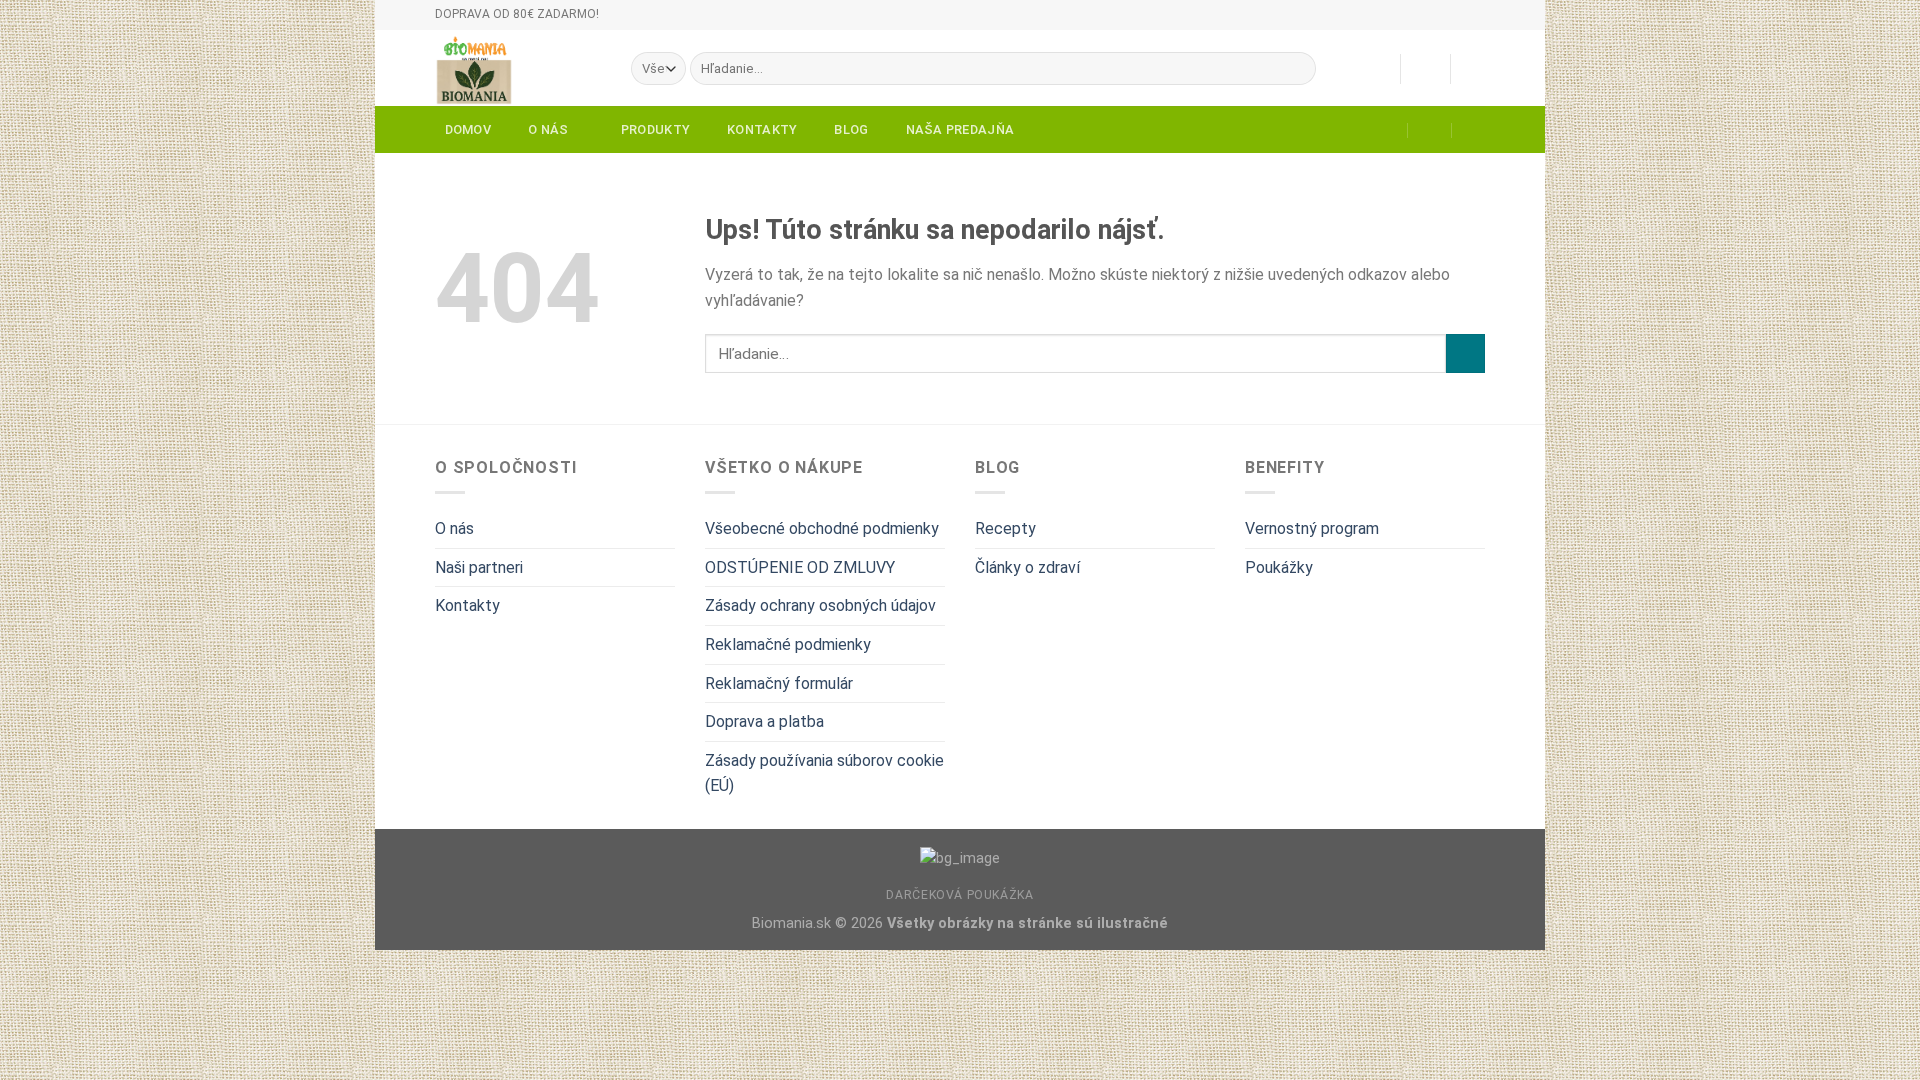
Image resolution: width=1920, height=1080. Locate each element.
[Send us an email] (1495, 23)
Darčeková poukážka (959, 895)
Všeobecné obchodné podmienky (822, 528)
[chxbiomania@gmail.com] (1386, 130)
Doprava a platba (764, 721)
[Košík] (1475, 69)
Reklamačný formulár (779, 683)
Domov (468, 129)
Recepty (1005, 528)
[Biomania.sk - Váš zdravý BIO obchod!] (518, 68)
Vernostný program (1312, 528)
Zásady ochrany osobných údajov (820, 605)
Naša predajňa (960, 129)
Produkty (655, 129)
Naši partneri (479, 567)
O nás (548, 129)
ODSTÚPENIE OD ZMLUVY (800, 567)
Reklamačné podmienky (788, 644)
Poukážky (1279, 567)
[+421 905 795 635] (1474, 130)
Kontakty (762, 129)
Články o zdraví (1027, 567)
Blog (851, 129)
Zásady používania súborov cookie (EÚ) (824, 773)
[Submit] (1296, 69)
